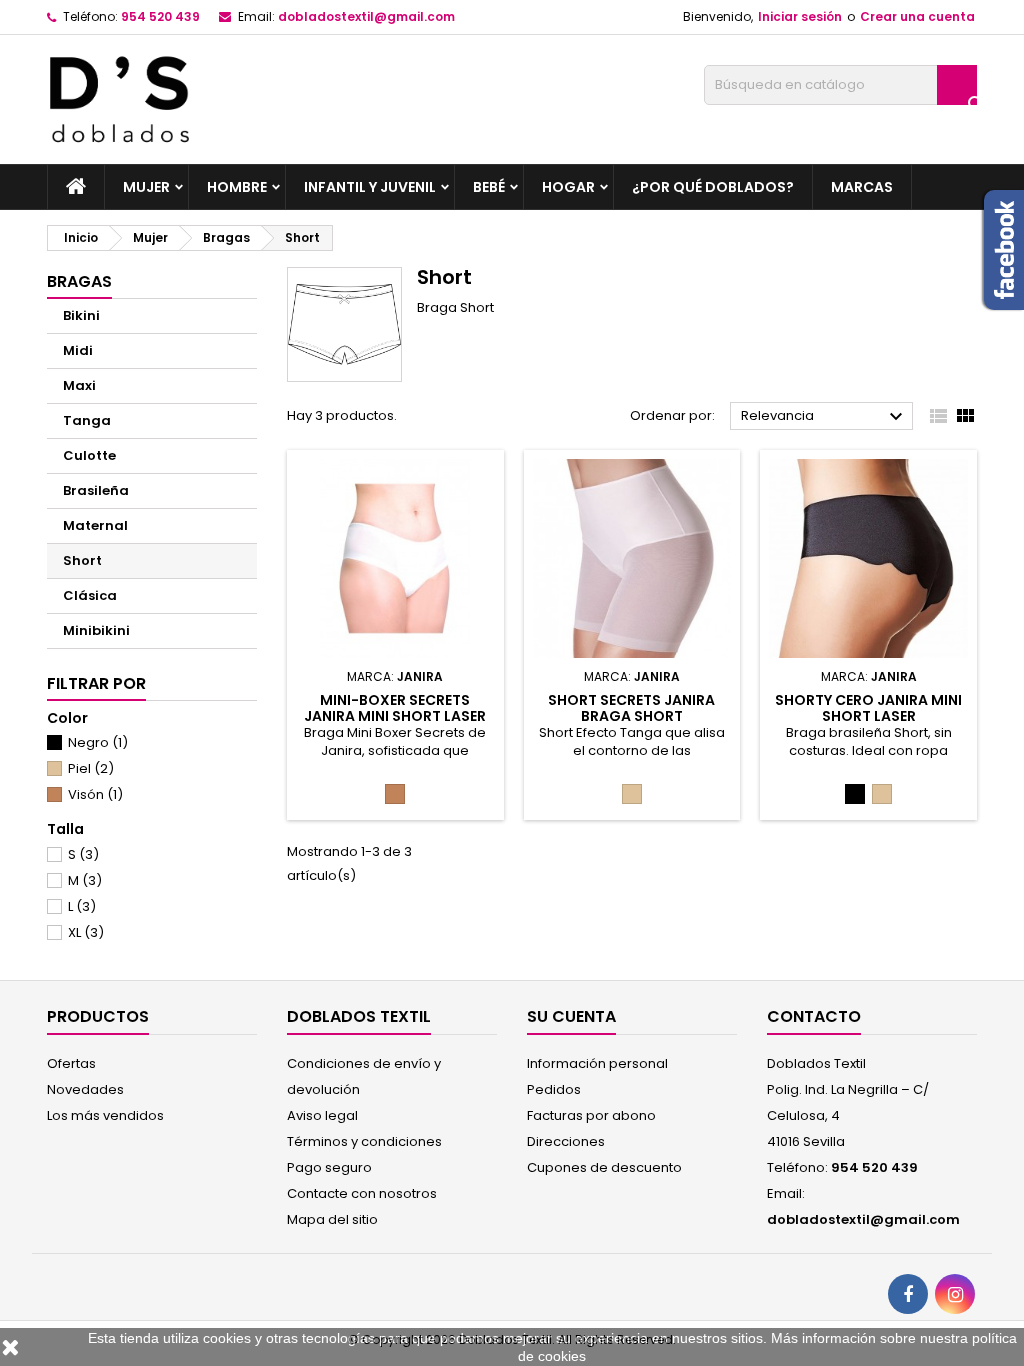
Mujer (146, 187)
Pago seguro (329, 1167)
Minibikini (96, 630)
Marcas (862, 187)
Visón (95, 794)
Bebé (489, 187)
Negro (98, 742)
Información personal (597, 1063)
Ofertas (71, 1063)
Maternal (95, 525)
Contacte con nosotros (362, 1193)
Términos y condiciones (364, 1141)
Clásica (90, 595)
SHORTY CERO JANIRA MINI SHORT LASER (868, 708)
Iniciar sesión (800, 16)
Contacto (814, 1016)
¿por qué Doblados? (713, 187)
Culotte (89, 455)
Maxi (79, 385)
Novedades (85, 1089)
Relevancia (824, 417)
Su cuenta (571, 1016)
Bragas (79, 281)
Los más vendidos (105, 1115)
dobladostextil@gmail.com (366, 16)
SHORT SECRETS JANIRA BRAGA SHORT (631, 708)
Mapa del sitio (332, 1219)
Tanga (87, 420)
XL (86, 932)
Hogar (568, 187)
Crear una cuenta (917, 16)
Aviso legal (322, 1115)
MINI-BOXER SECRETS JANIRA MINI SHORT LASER (395, 708)
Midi (78, 350)
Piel (91, 768)
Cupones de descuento (604, 1167)
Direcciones (566, 1141)
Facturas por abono (591, 1115)
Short (82, 560)
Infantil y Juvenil (370, 187)
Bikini (81, 315)
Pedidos (554, 1089)
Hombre (237, 187)
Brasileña (96, 490)
